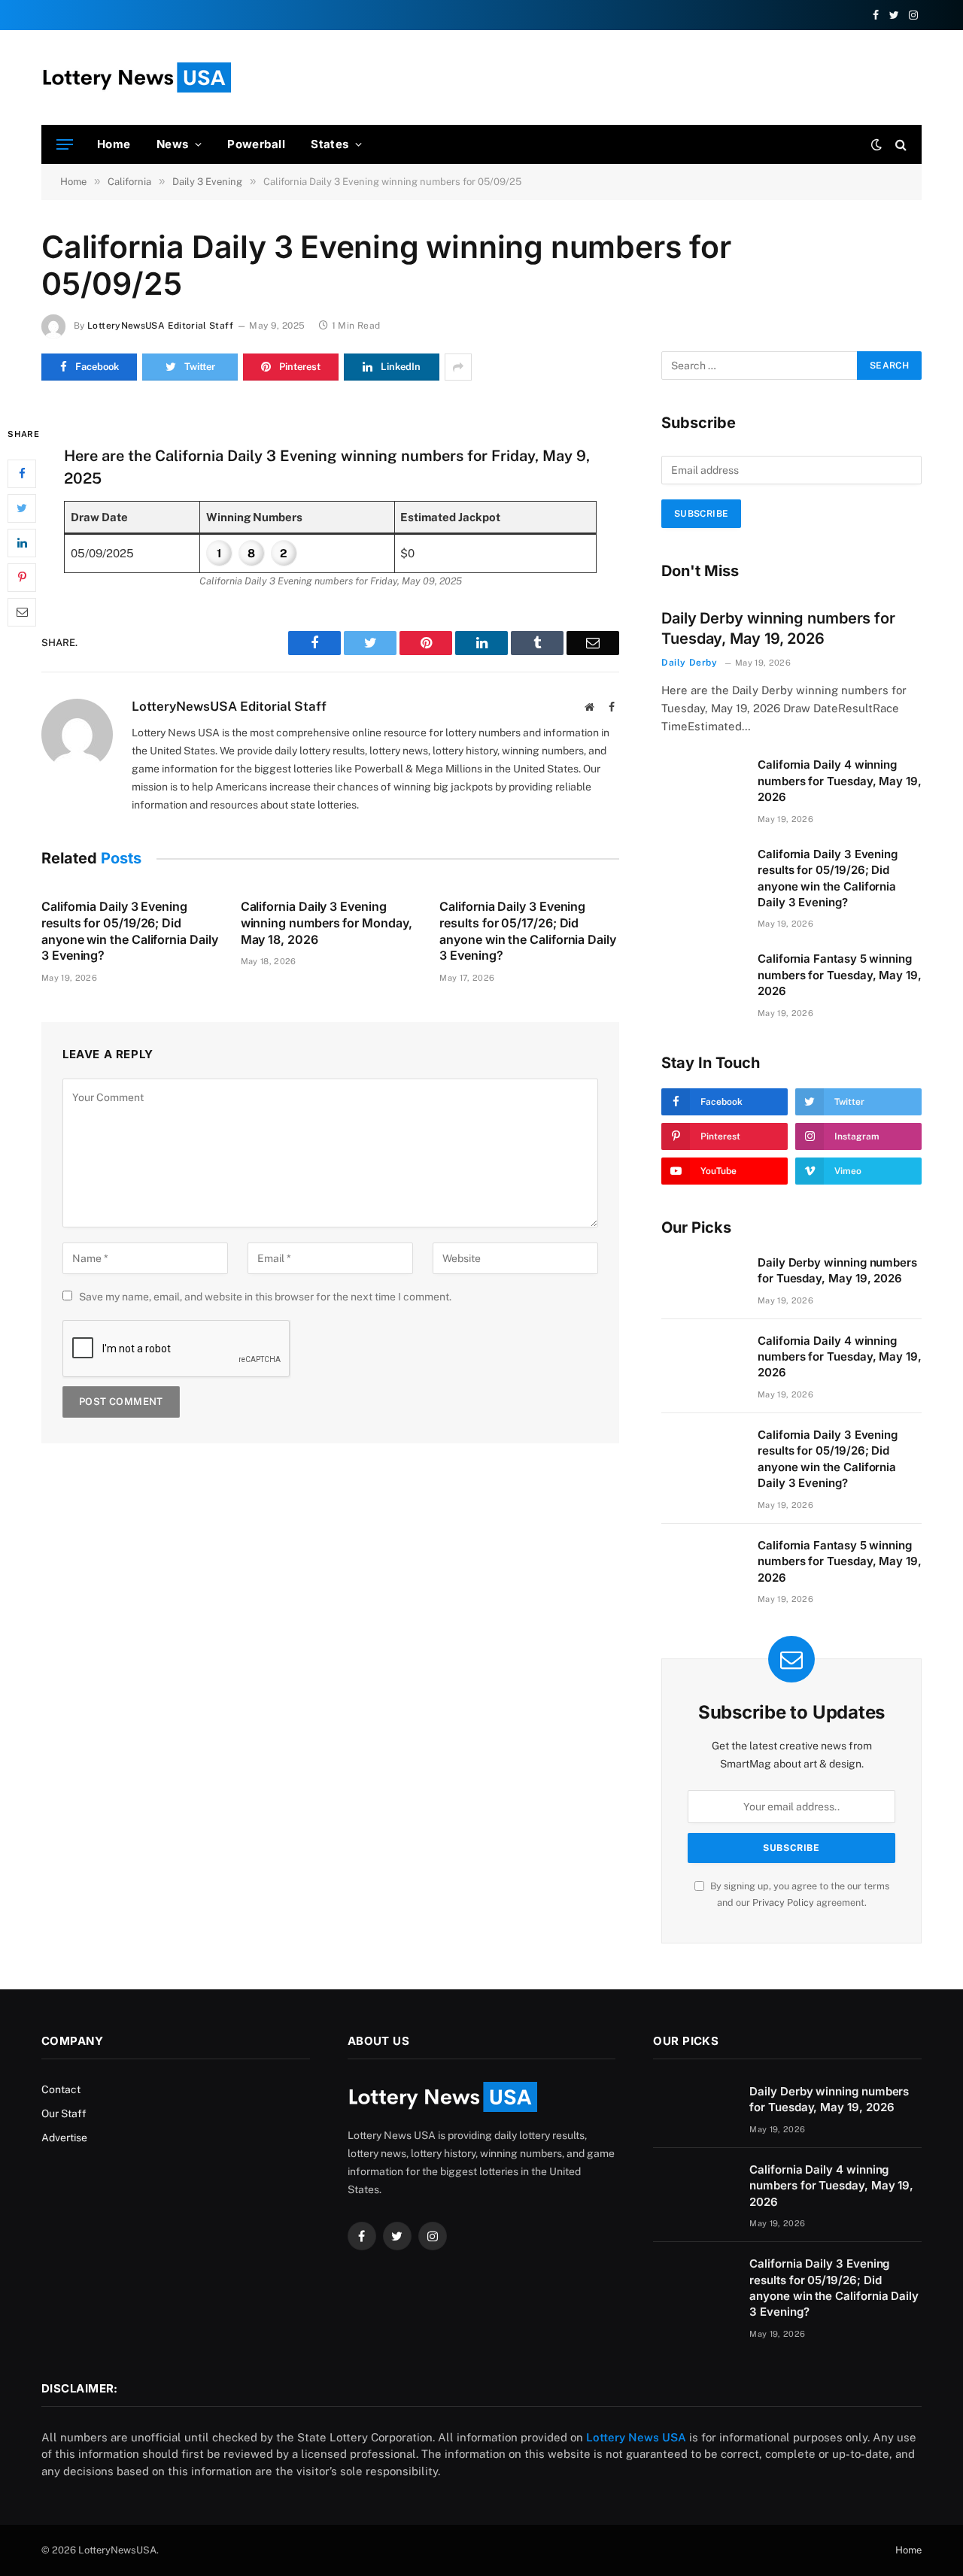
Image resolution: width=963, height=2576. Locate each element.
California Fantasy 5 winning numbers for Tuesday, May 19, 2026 (840, 975)
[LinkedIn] (22, 542)
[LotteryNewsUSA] (136, 77)
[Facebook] (22, 473)
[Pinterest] (22, 577)
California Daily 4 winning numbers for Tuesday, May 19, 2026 (840, 781)
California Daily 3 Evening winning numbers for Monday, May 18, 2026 (327, 923)
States (330, 144)
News (173, 144)
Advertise (64, 2138)
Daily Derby (690, 663)
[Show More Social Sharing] (458, 367)
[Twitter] (22, 508)
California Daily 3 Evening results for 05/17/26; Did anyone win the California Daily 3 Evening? (528, 931)
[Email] (22, 611)
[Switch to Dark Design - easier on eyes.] (876, 144)
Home (114, 144)
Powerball (256, 144)
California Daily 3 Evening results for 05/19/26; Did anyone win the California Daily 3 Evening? (130, 931)
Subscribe (701, 514)
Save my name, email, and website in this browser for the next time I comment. (265, 1297)
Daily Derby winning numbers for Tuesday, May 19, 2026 (778, 628)
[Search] (899, 145)
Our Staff (64, 2113)
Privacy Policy (783, 1902)
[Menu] (65, 145)
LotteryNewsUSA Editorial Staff (160, 326)
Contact (61, 2089)
